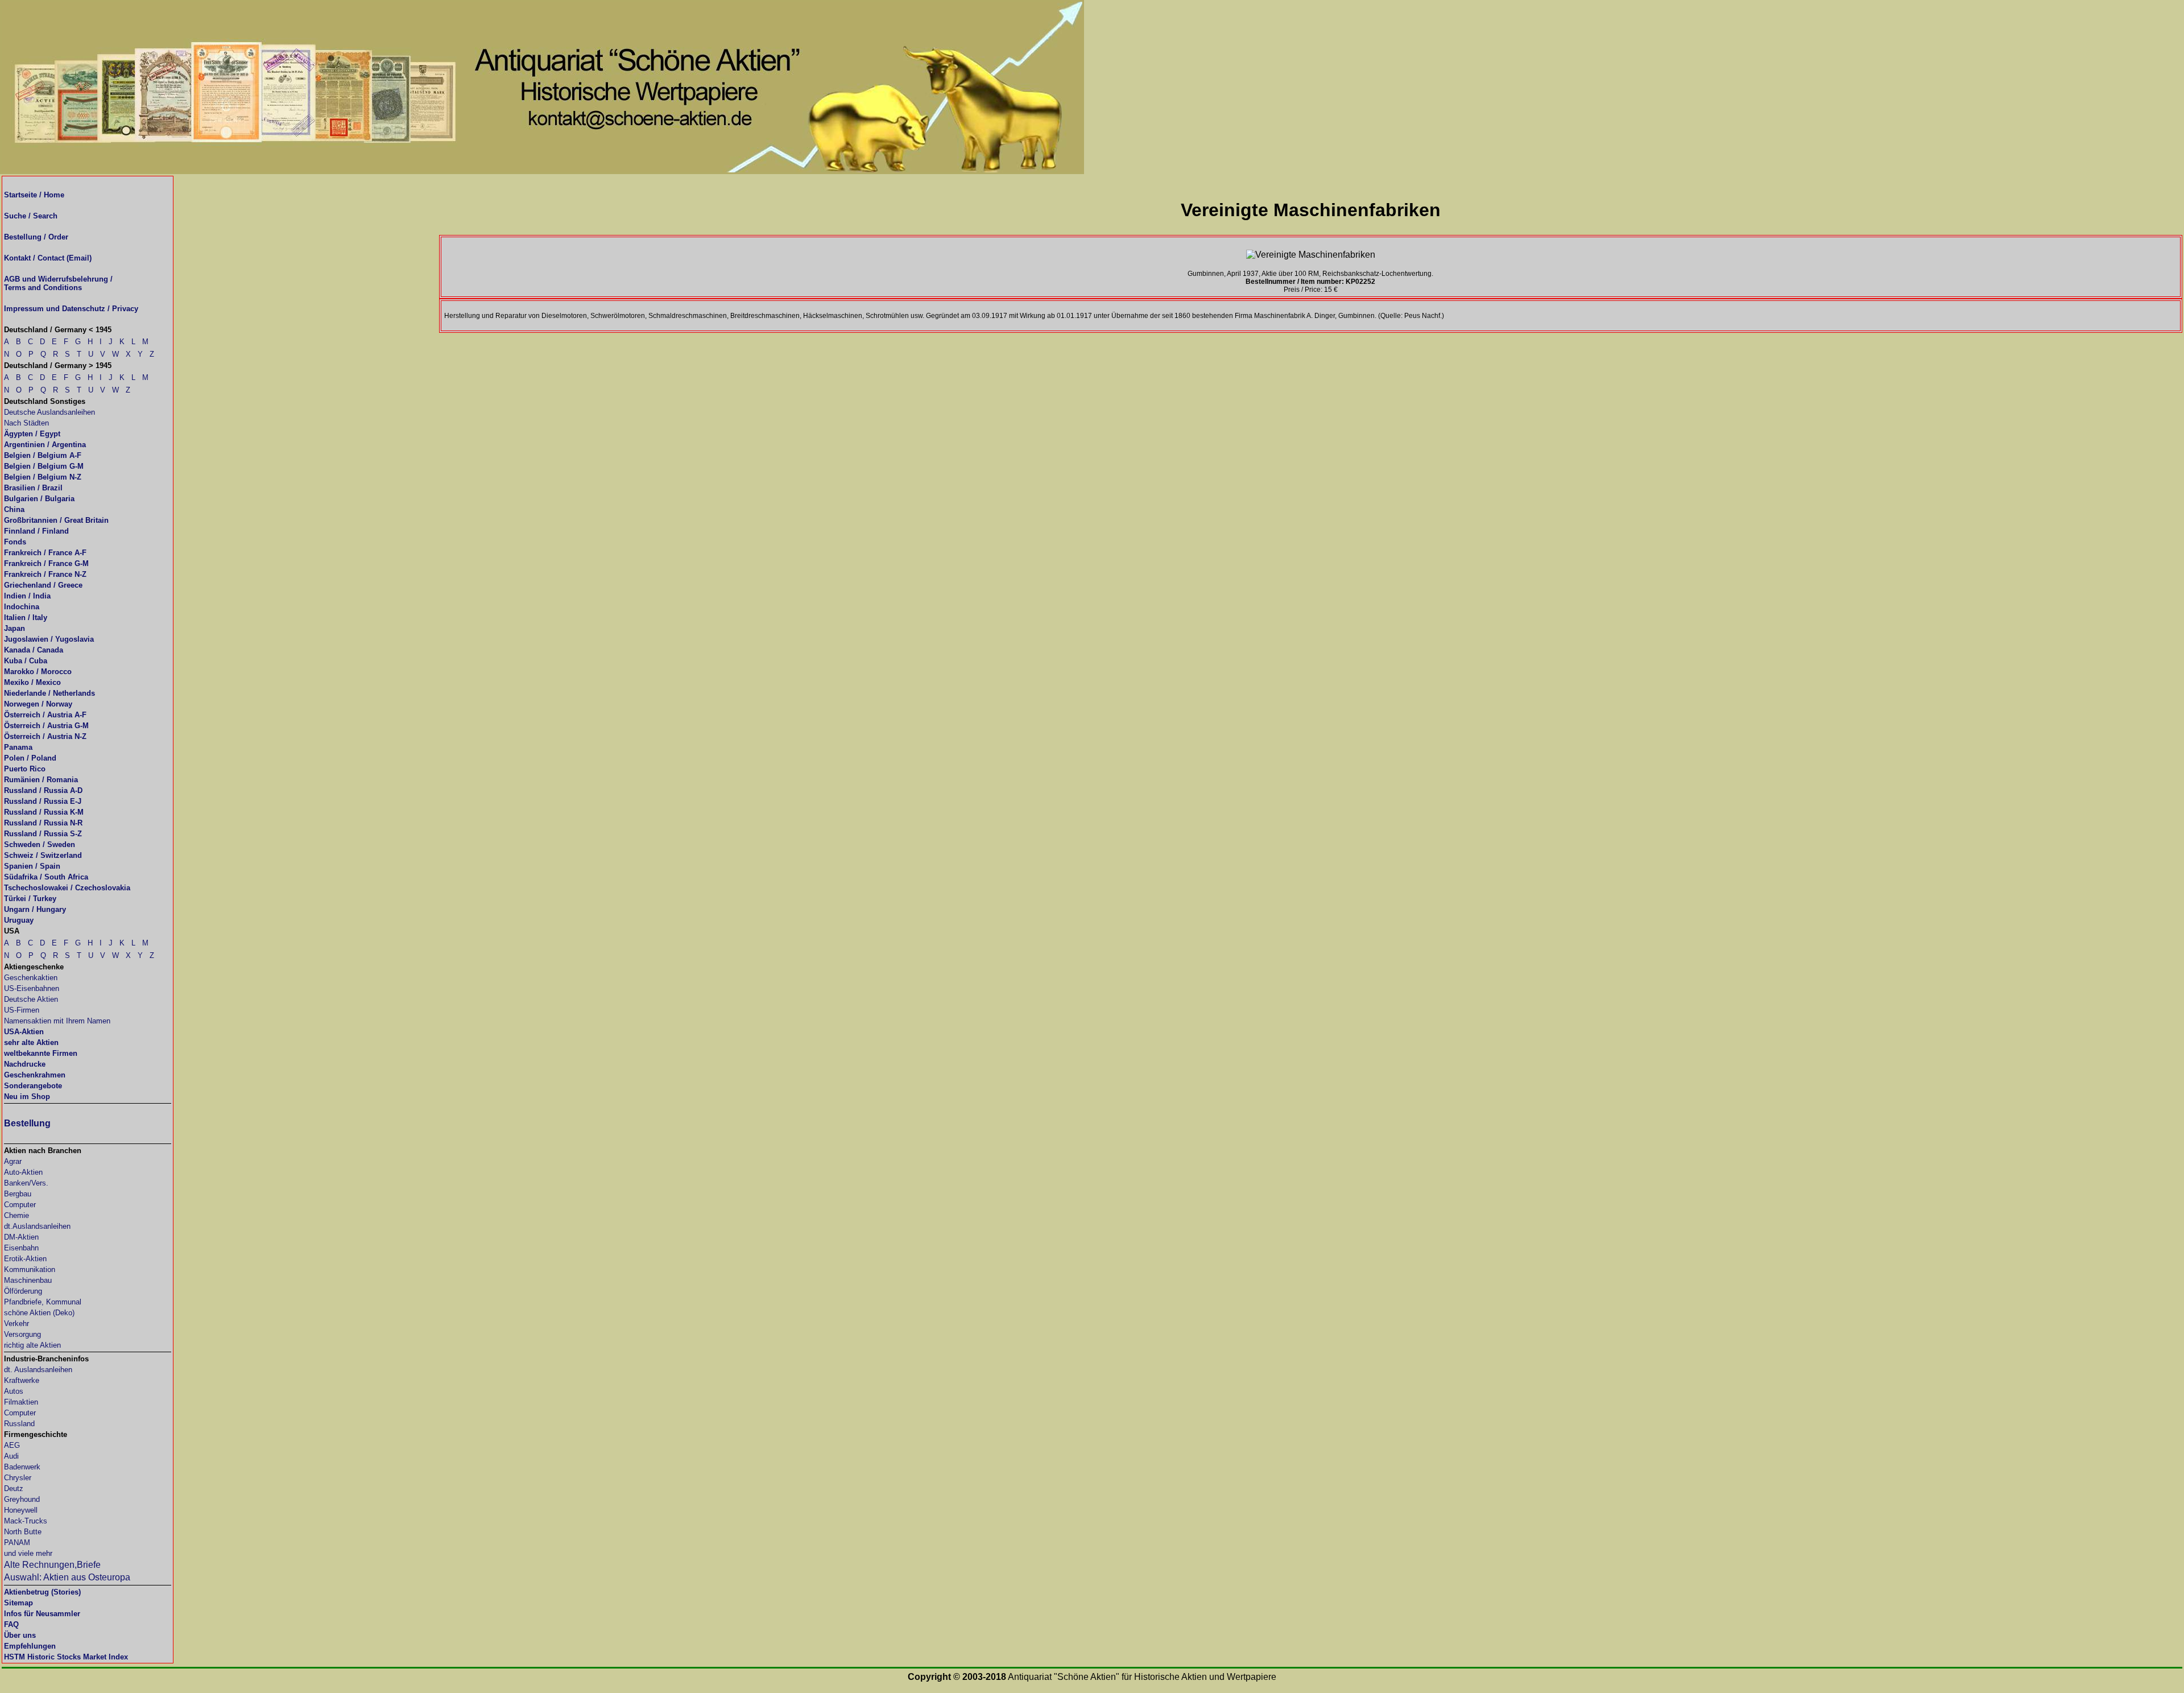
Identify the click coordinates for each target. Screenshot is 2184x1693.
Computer (20, 1205)
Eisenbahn (21, 1248)
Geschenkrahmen (35, 1075)
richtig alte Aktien (32, 1345)
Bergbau (18, 1194)
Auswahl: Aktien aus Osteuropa (67, 1577)
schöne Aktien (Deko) (39, 1313)
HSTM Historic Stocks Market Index (66, 1657)
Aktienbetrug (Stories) (42, 1592)
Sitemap (18, 1603)
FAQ (11, 1624)
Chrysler (18, 1478)
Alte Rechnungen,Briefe (52, 1565)
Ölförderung (23, 1291)
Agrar (13, 1161)
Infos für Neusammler (42, 1614)
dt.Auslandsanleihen (37, 1226)
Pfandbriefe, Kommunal (43, 1302)
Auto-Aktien (23, 1172)
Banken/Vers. (26, 1183)
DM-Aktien (21, 1237)
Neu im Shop (27, 1097)
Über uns (20, 1635)
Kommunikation (30, 1269)
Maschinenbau (28, 1280)
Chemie (16, 1215)
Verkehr (16, 1324)
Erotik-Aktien (25, 1259)
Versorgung (22, 1334)
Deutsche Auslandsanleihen (49, 412)
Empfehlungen (30, 1646)
